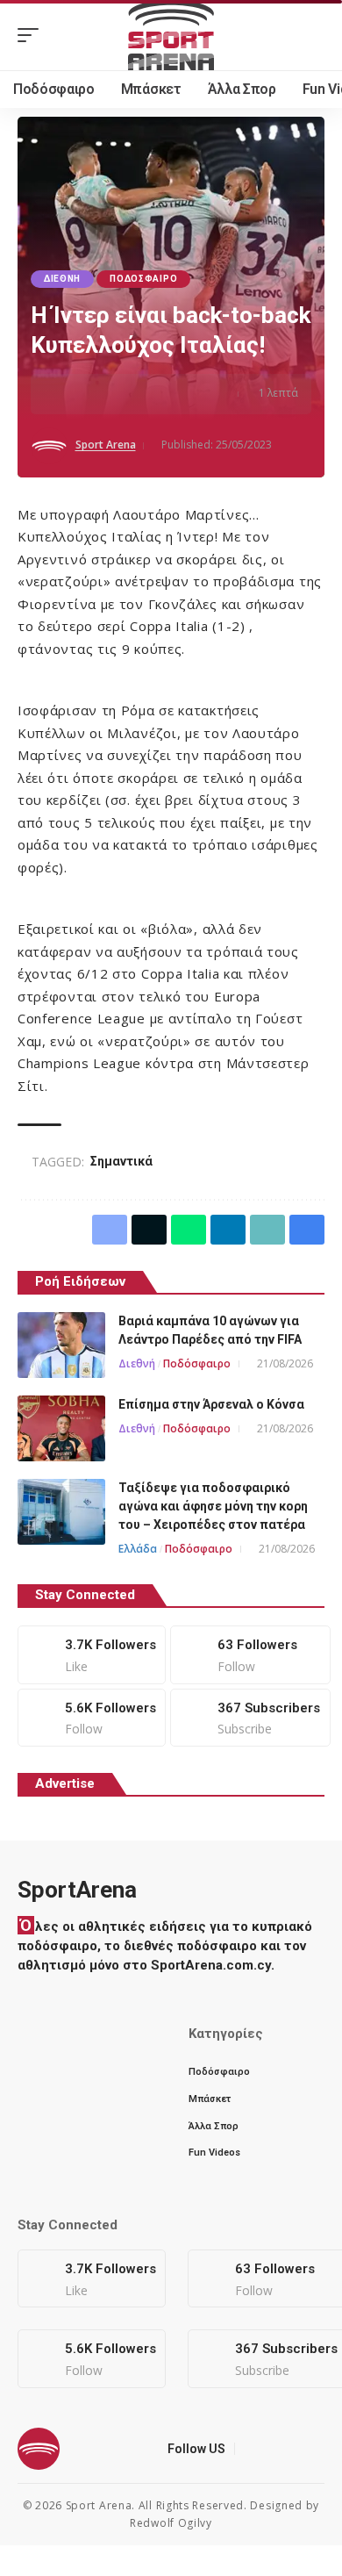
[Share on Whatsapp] (125, 394)
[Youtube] (250, 1718)
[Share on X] (97, 394)
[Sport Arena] (171, 35)
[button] (32, 35)
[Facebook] (92, 1654)
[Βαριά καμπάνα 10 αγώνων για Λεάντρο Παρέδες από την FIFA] (61, 1345)
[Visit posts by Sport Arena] (49, 446)
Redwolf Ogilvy (171, 2523)
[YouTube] (293, 2449)
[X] (250, 1654)
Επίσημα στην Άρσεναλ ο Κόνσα (211, 1404)
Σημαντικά (121, 1161)
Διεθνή (62, 279)
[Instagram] (92, 1718)
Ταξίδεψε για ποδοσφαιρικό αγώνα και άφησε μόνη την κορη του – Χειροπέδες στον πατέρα (213, 1506)
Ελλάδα (138, 1549)
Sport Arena (106, 445)
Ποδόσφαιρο (143, 279)
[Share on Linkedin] (152, 394)
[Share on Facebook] (70, 394)
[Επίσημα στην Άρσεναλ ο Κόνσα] (61, 1428)
